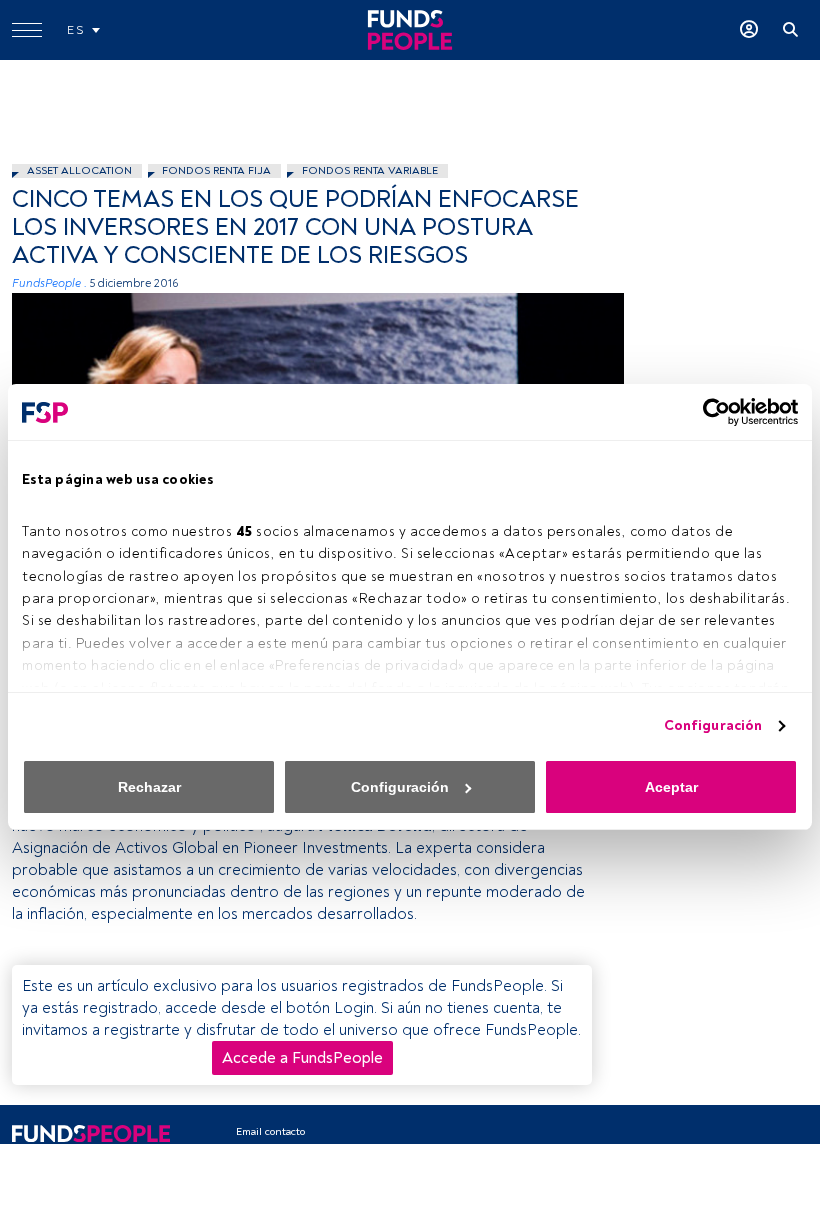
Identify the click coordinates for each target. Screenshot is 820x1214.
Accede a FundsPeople (302, 1058)
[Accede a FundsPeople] (749, 30)
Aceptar (671, 787)
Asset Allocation (79, 170)
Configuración (713, 725)
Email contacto (270, 1131)
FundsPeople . (49, 283)
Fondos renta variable (370, 170)
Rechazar (149, 787)
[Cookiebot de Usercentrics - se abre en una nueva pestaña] (710, 412)
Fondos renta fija (216, 170)
